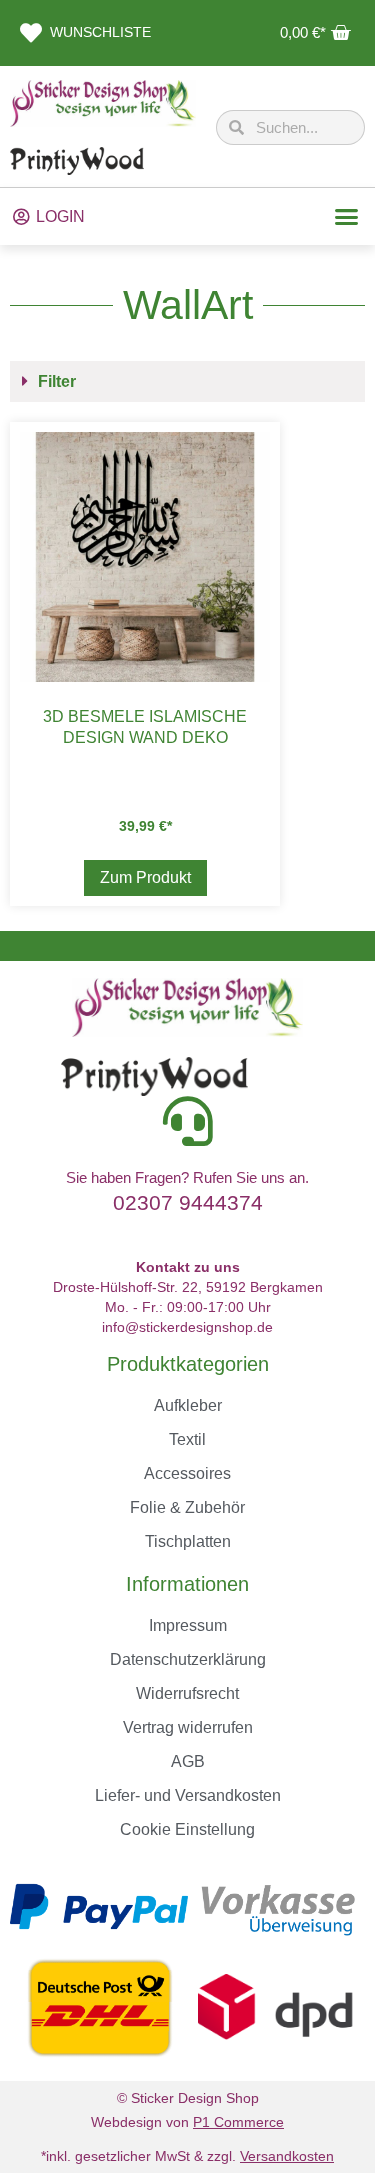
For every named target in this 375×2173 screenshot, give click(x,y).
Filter (57, 381)
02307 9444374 (188, 1202)
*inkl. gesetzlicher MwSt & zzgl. (187, 2156)
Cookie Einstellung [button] (187, 1829)
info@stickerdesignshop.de (187, 1327)
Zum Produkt (145, 877)
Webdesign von (187, 2122)
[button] (347, 217)
